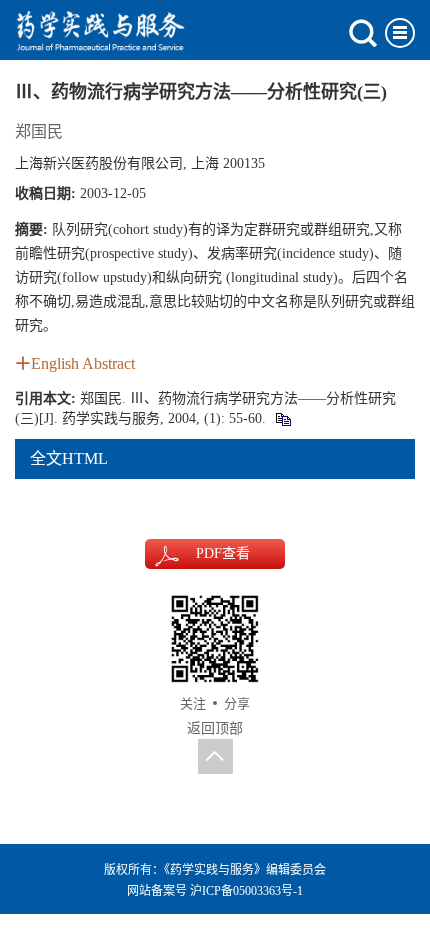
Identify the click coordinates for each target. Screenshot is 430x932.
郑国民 (39, 131)
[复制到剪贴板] (282, 418)
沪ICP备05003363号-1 (246, 891)
